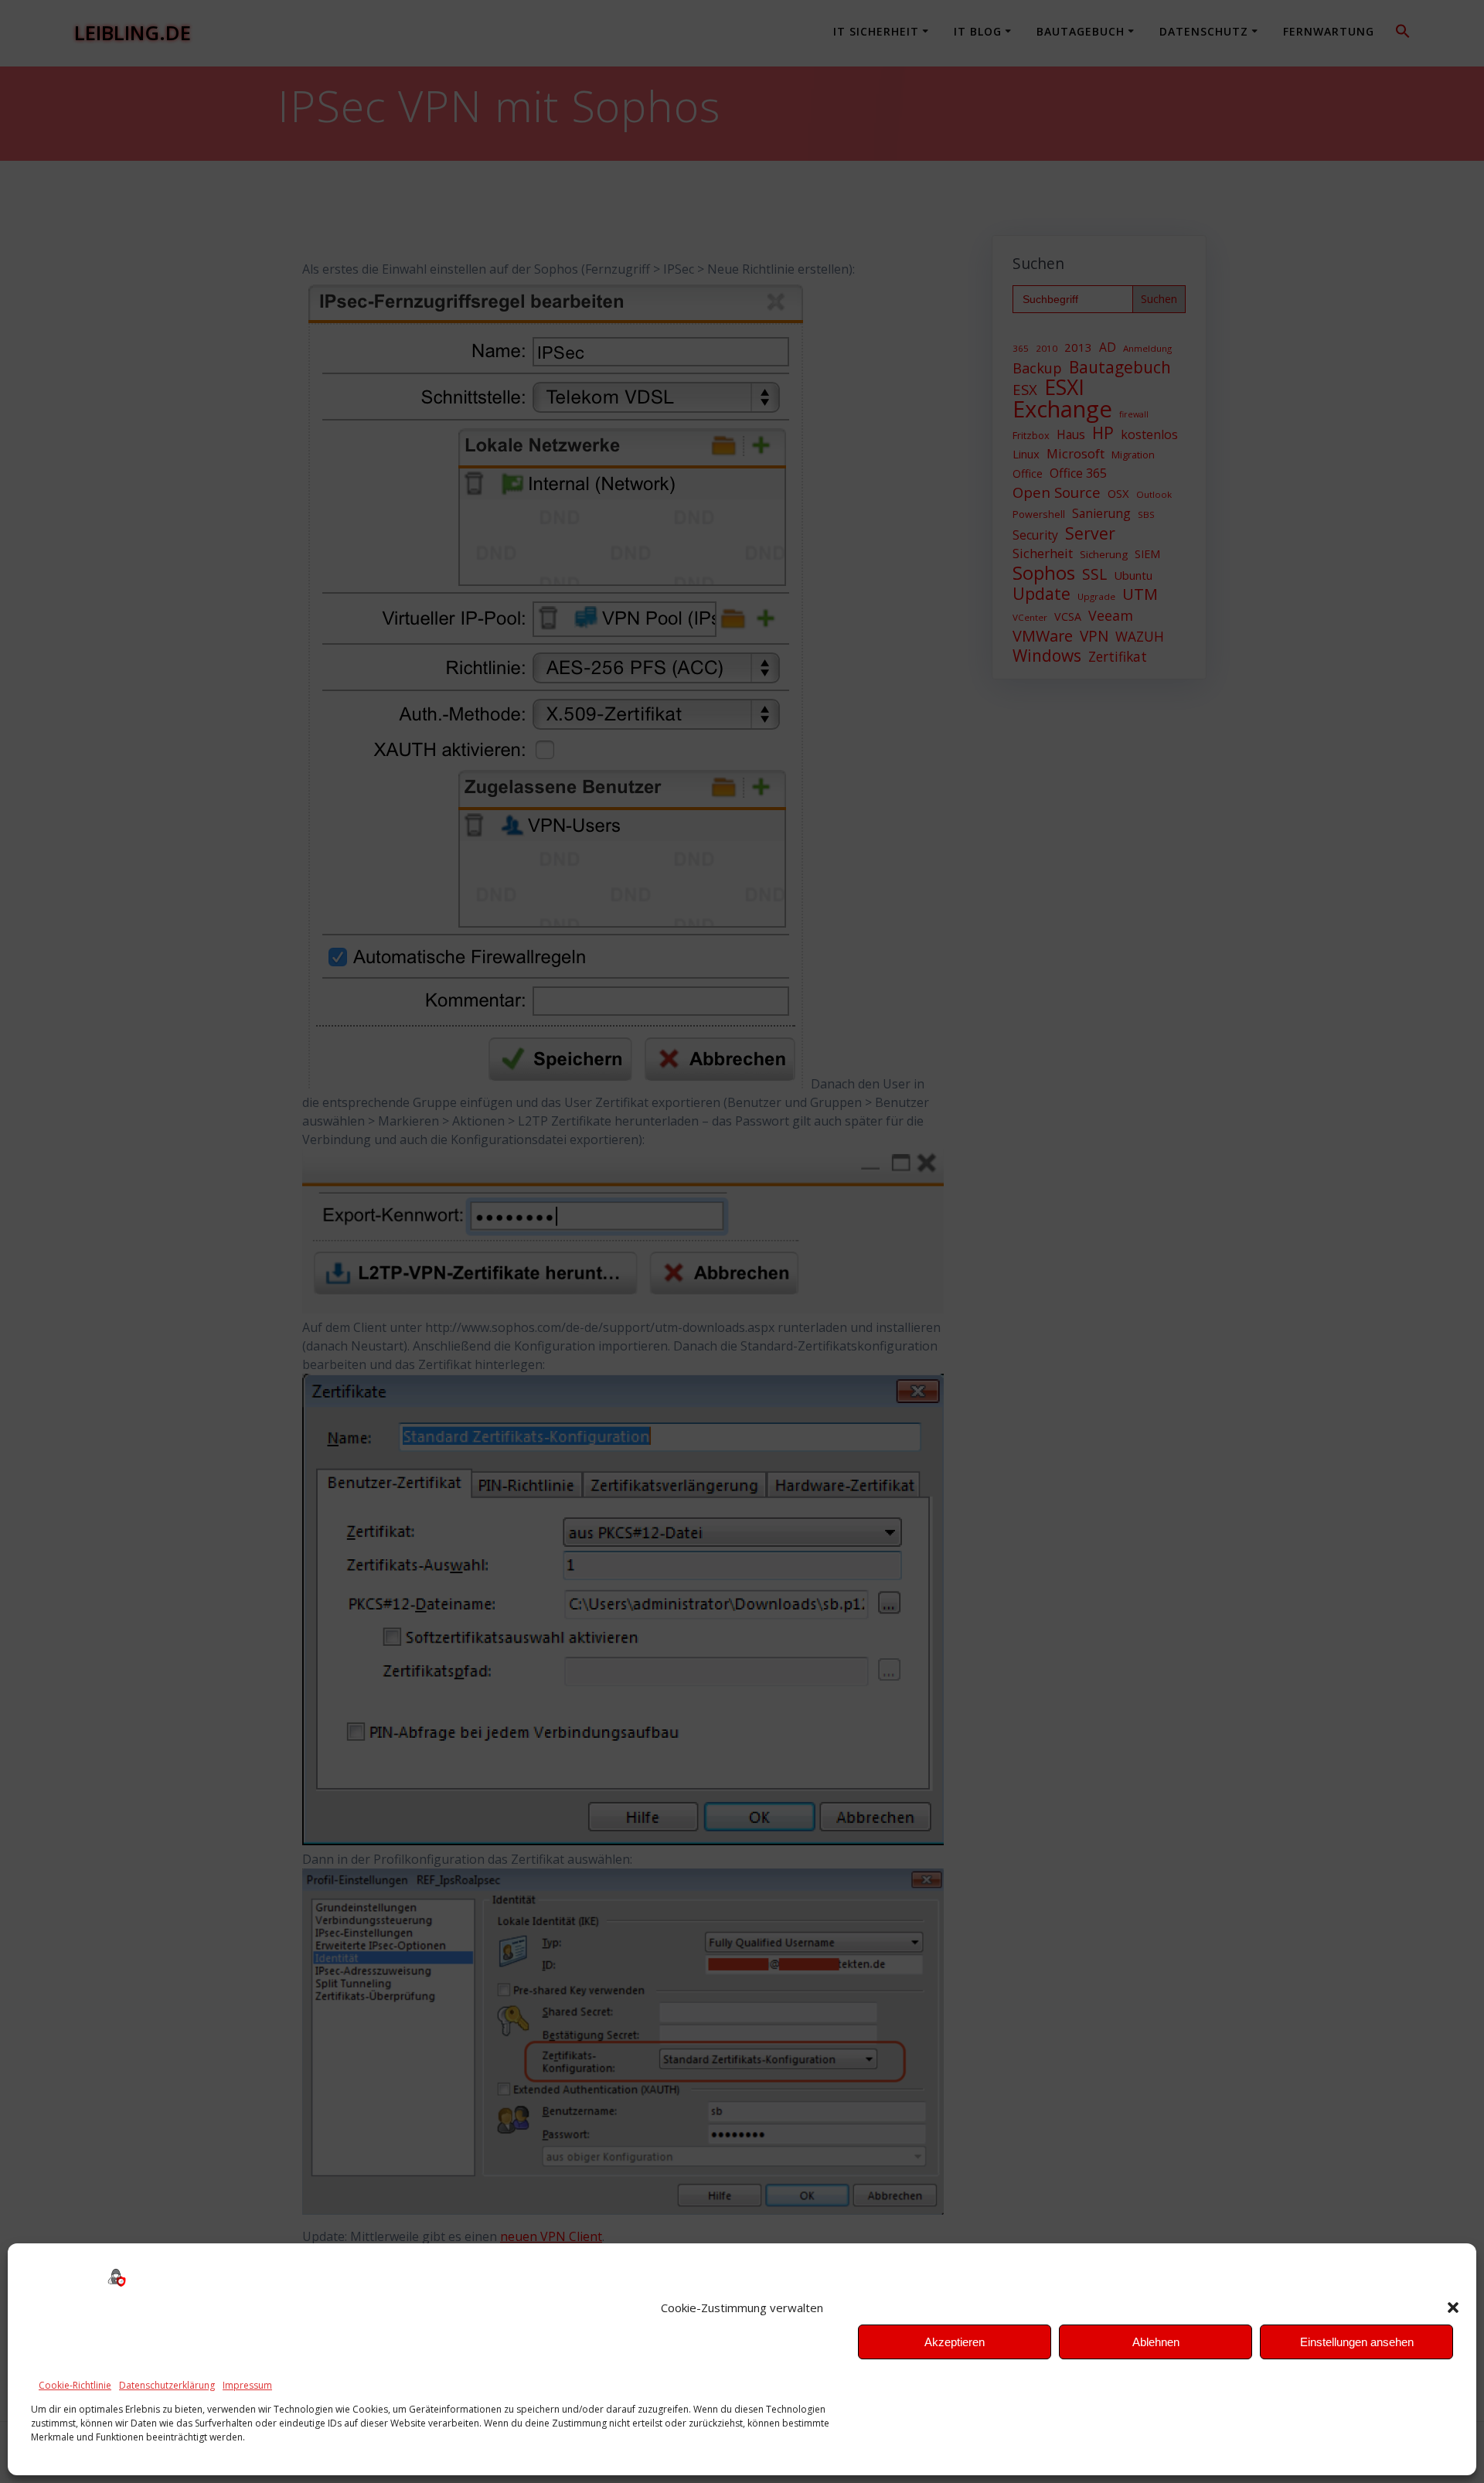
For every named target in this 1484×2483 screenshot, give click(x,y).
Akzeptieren (955, 2342)
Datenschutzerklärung (167, 2385)
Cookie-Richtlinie (75, 2385)
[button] (1453, 2308)
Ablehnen (1156, 2342)
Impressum (247, 2385)
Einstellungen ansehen (1357, 2342)
